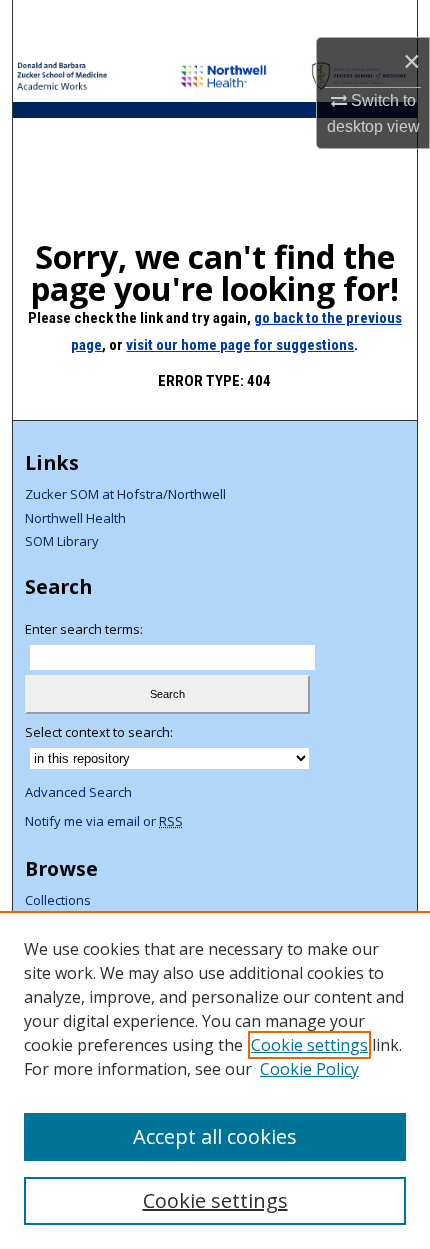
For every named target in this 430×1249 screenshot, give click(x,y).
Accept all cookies (215, 1136)
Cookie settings (309, 1045)
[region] (215, 1080)
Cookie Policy (309, 1069)
